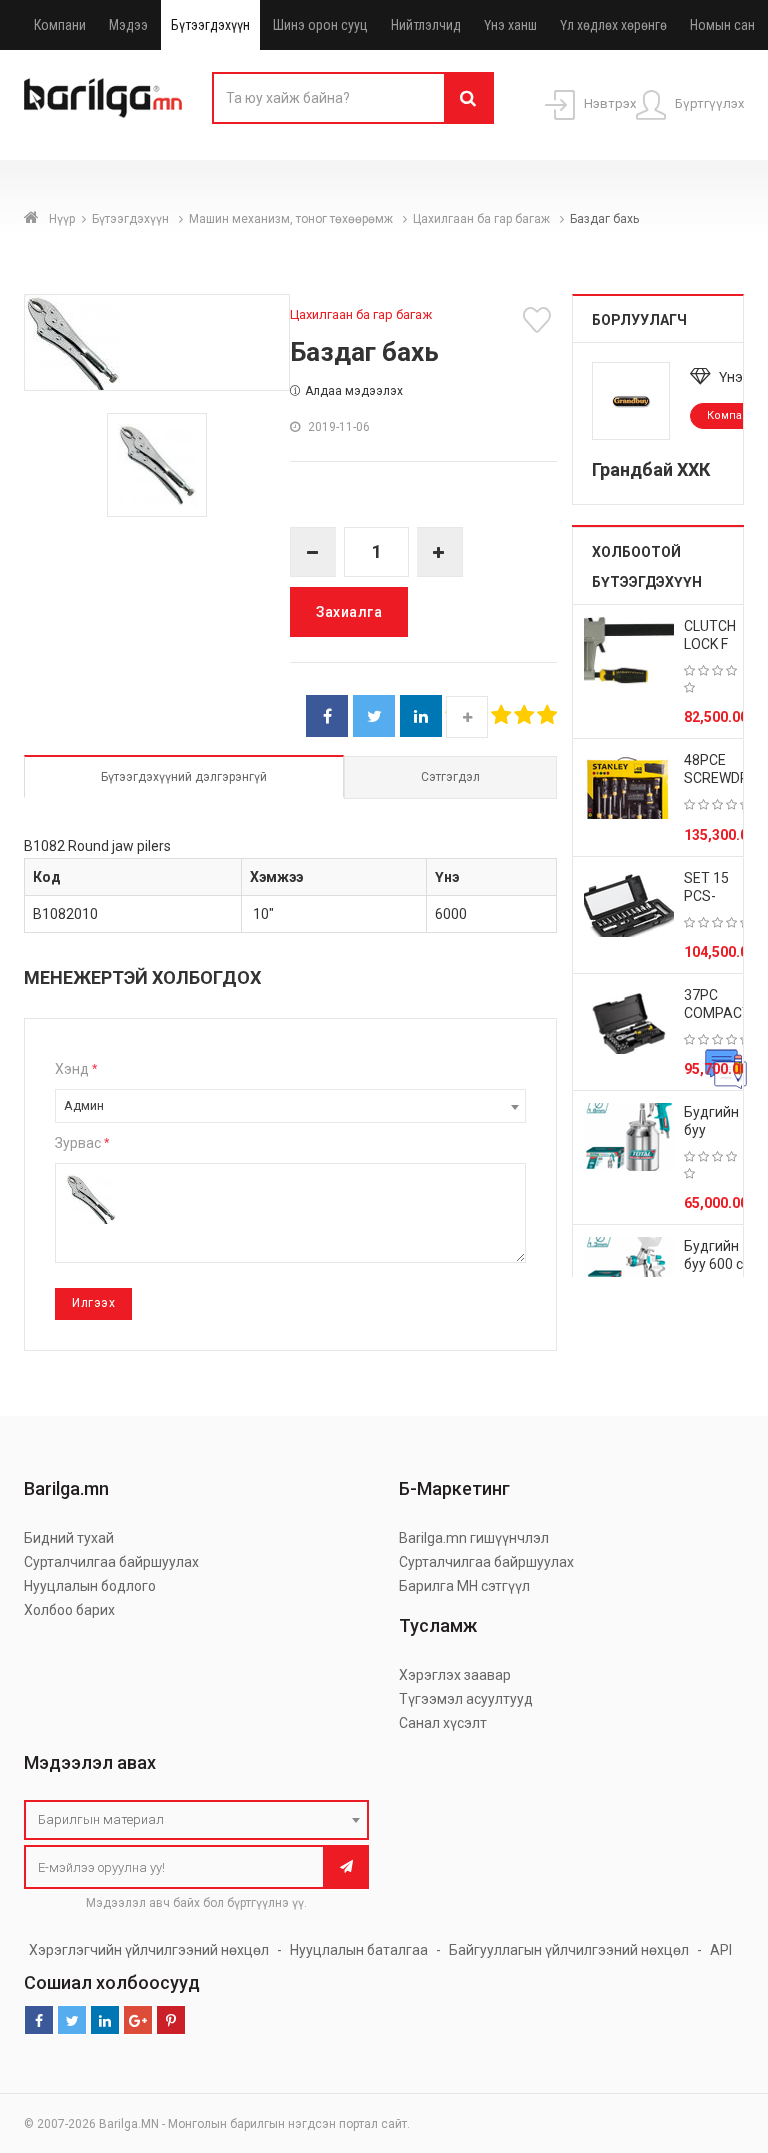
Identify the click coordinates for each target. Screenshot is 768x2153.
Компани (60, 25)
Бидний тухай (69, 1538)
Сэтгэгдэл (450, 777)
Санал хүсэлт (443, 1723)
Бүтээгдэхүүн (210, 25)
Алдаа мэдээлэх (354, 391)
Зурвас (82, 1143)
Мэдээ (128, 25)
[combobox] (290, 1106)
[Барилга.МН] (103, 97)
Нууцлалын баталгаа (359, 1950)
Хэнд (76, 1069)
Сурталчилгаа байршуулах (111, 1562)
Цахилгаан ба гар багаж (483, 219)
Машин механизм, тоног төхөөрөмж (292, 219)
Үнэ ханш (510, 25)
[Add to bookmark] (540, 320)
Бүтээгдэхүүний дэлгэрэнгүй (184, 777)
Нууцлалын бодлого (90, 1586)
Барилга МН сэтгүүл (464, 1586)
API (721, 1950)
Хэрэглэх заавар (455, 1675)
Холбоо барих (69, 1610)
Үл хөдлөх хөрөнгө (613, 25)
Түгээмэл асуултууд (466, 1699)
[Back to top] (715, 2037)
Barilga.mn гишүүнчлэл (474, 1538)
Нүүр (62, 219)
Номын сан (722, 25)
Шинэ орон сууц (320, 25)
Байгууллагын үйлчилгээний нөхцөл (569, 1950)
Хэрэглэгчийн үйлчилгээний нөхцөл (149, 1950)
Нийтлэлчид (426, 25)
